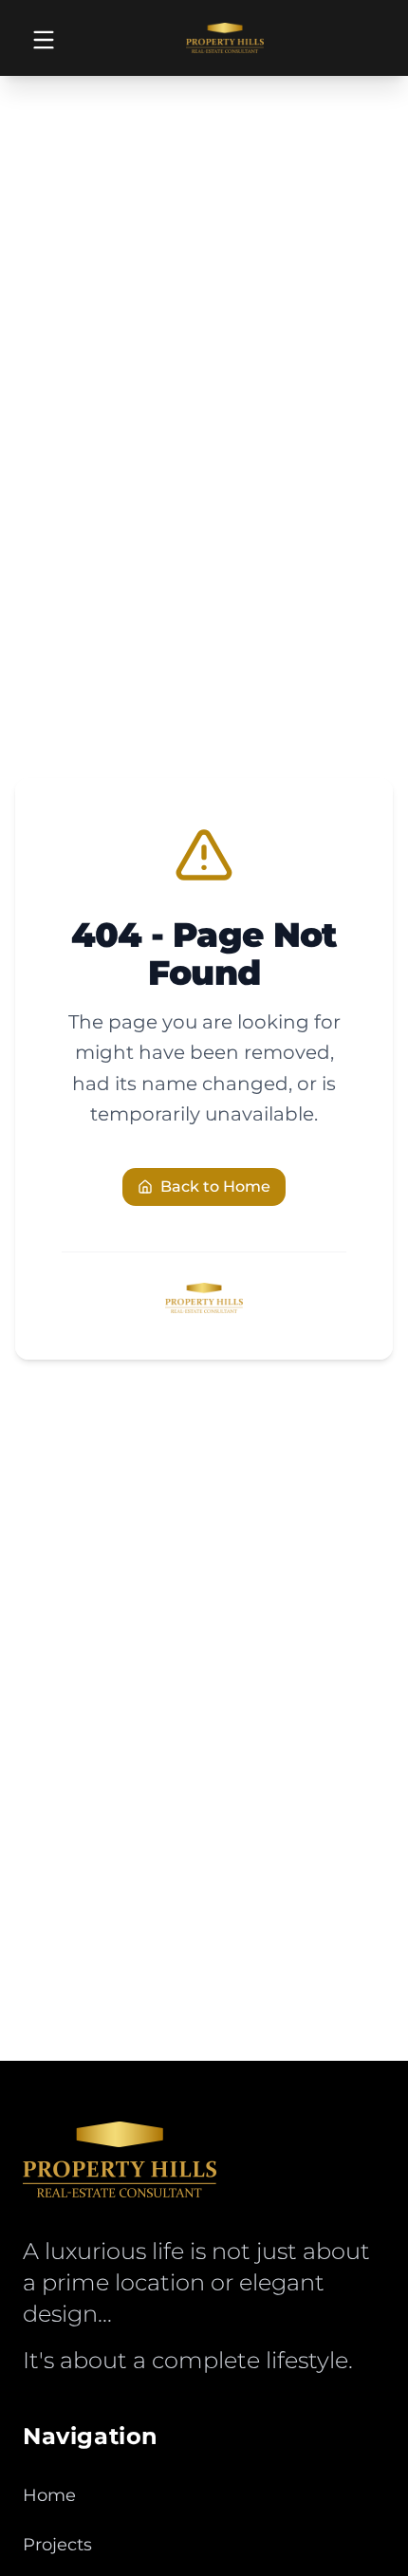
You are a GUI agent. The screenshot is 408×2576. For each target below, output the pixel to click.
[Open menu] (44, 40)
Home (49, 2495)
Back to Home (215, 1186)
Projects (57, 2545)
